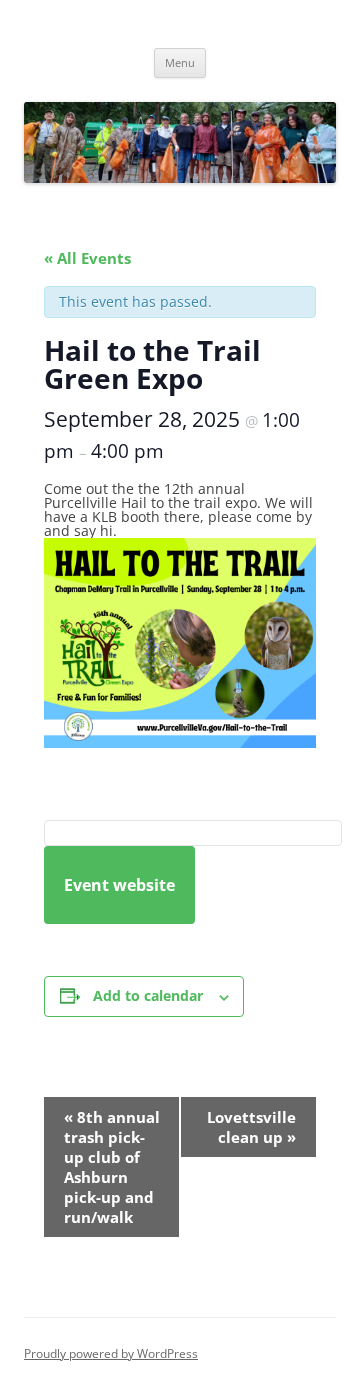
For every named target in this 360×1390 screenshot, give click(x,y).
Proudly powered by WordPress (111, 1353)
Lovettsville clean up (251, 1127)
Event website (119, 885)
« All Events (87, 258)
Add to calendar (148, 995)
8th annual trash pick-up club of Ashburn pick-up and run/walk (112, 1167)
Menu (180, 62)
